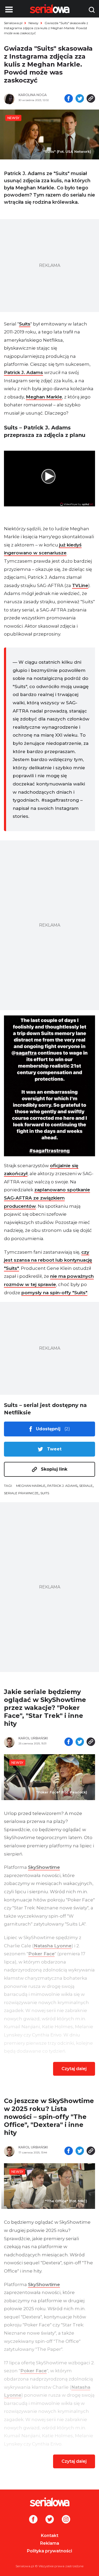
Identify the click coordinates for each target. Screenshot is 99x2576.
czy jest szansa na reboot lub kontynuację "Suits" (48, 1260)
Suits (25, 324)
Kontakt (50, 2536)
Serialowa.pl (13, 23)
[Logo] (49, 2502)
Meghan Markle (44, 397)
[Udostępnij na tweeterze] (80, 99)
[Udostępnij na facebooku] (69, 99)
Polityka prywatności (49, 2551)
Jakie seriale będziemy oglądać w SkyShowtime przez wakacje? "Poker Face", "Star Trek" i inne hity (45, 1708)
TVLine (80, 585)
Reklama (50, 2543)
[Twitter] (50, 2520)
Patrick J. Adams (23, 372)
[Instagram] (66, 2520)
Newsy (34, 23)
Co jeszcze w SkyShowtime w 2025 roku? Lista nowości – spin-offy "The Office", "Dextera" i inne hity (49, 2117)
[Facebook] (33, 2520)
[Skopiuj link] (91, 99)
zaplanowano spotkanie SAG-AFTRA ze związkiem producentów (47, 1198)
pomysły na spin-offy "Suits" (54, 1293)
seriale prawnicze (21, 1493)
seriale (86, 1486)
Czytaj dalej (74, 2069)
